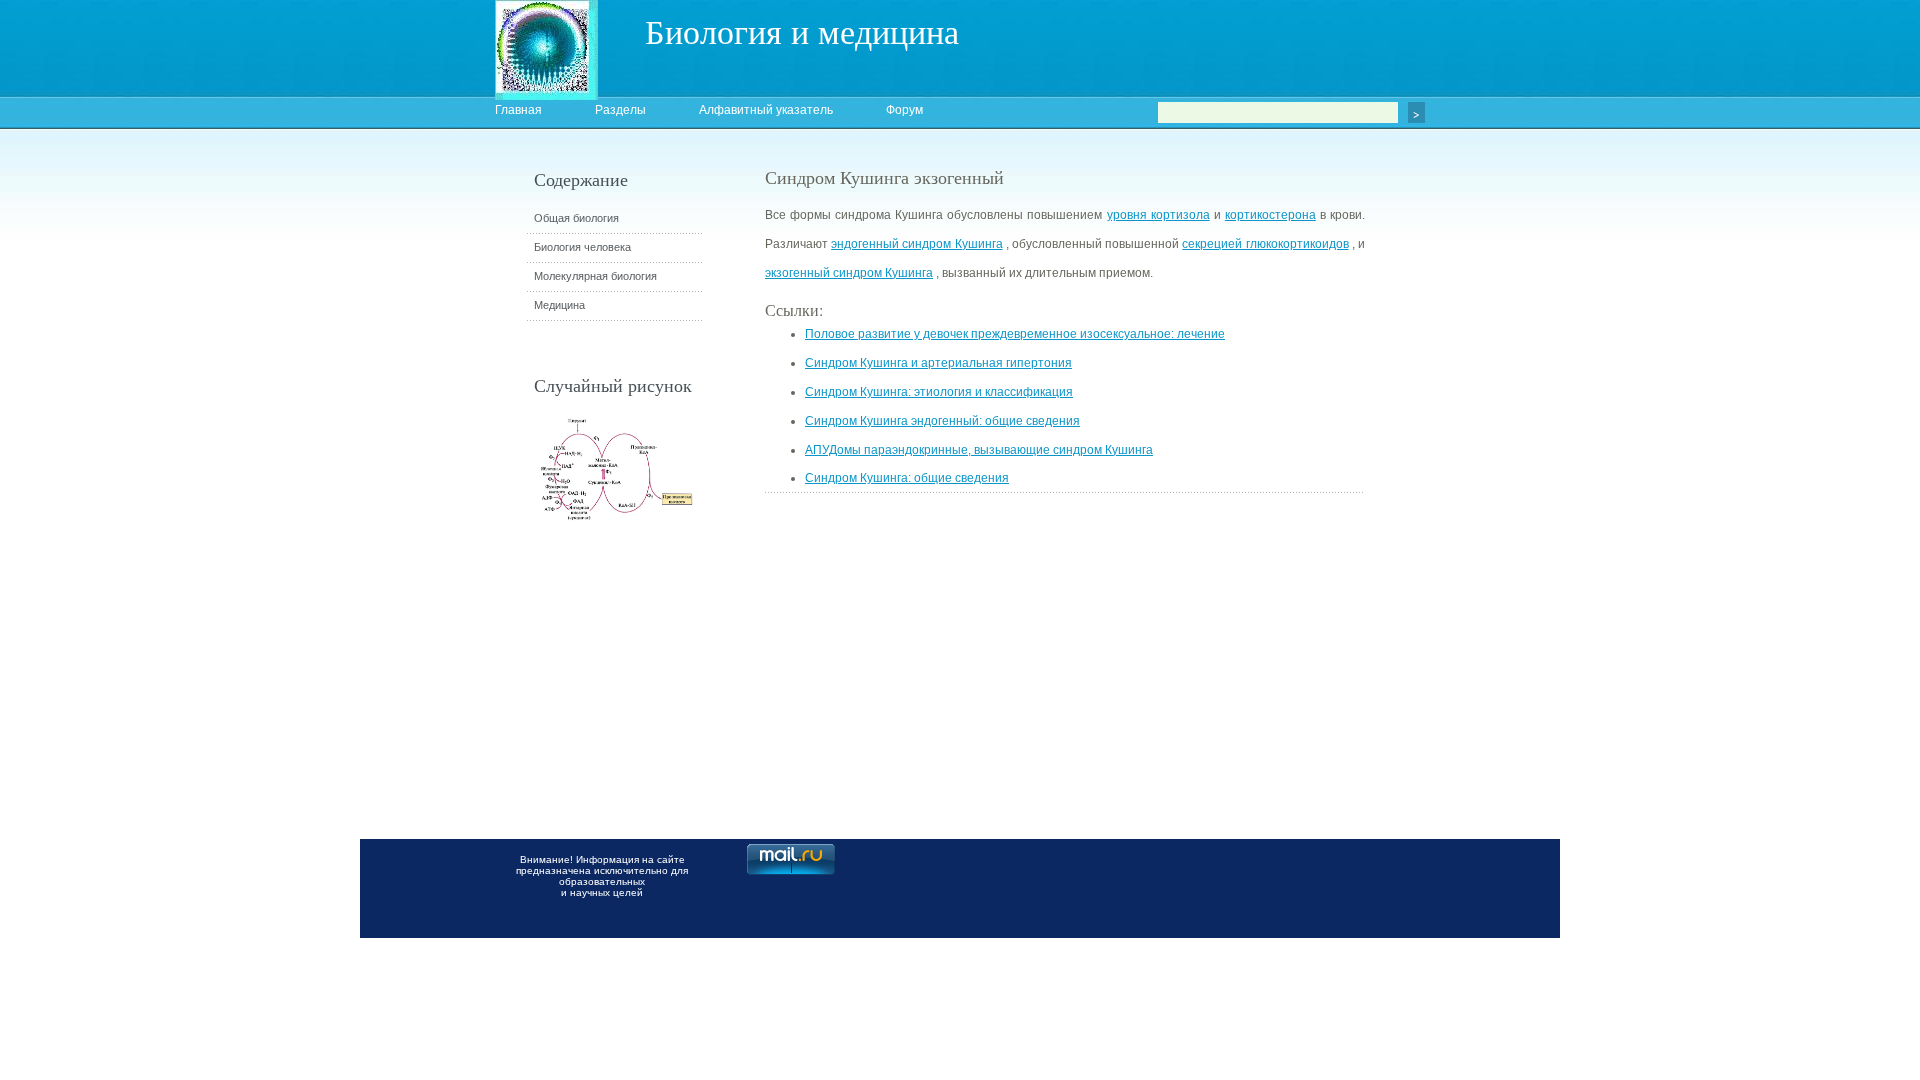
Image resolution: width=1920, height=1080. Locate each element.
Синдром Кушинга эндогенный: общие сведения (942, 421)
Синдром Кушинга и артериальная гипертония (938, 363)
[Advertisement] (1475, 525)
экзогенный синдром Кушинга (849, 273)
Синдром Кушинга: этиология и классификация (939, 392)
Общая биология (576, 218)
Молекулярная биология (595, 276)
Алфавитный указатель (766, 110)
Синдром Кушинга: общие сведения (907, 478)
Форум (904, 110)
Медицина (559, 305)
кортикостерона (1270, 215)
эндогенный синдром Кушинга (916, 244)
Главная (518, 110)
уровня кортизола (1158, 215)
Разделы (620, 110)
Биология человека (582, 247)
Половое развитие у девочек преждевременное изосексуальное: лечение (1015, 334)
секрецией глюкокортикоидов (1265, 244)
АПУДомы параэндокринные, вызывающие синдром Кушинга (979, 450)
